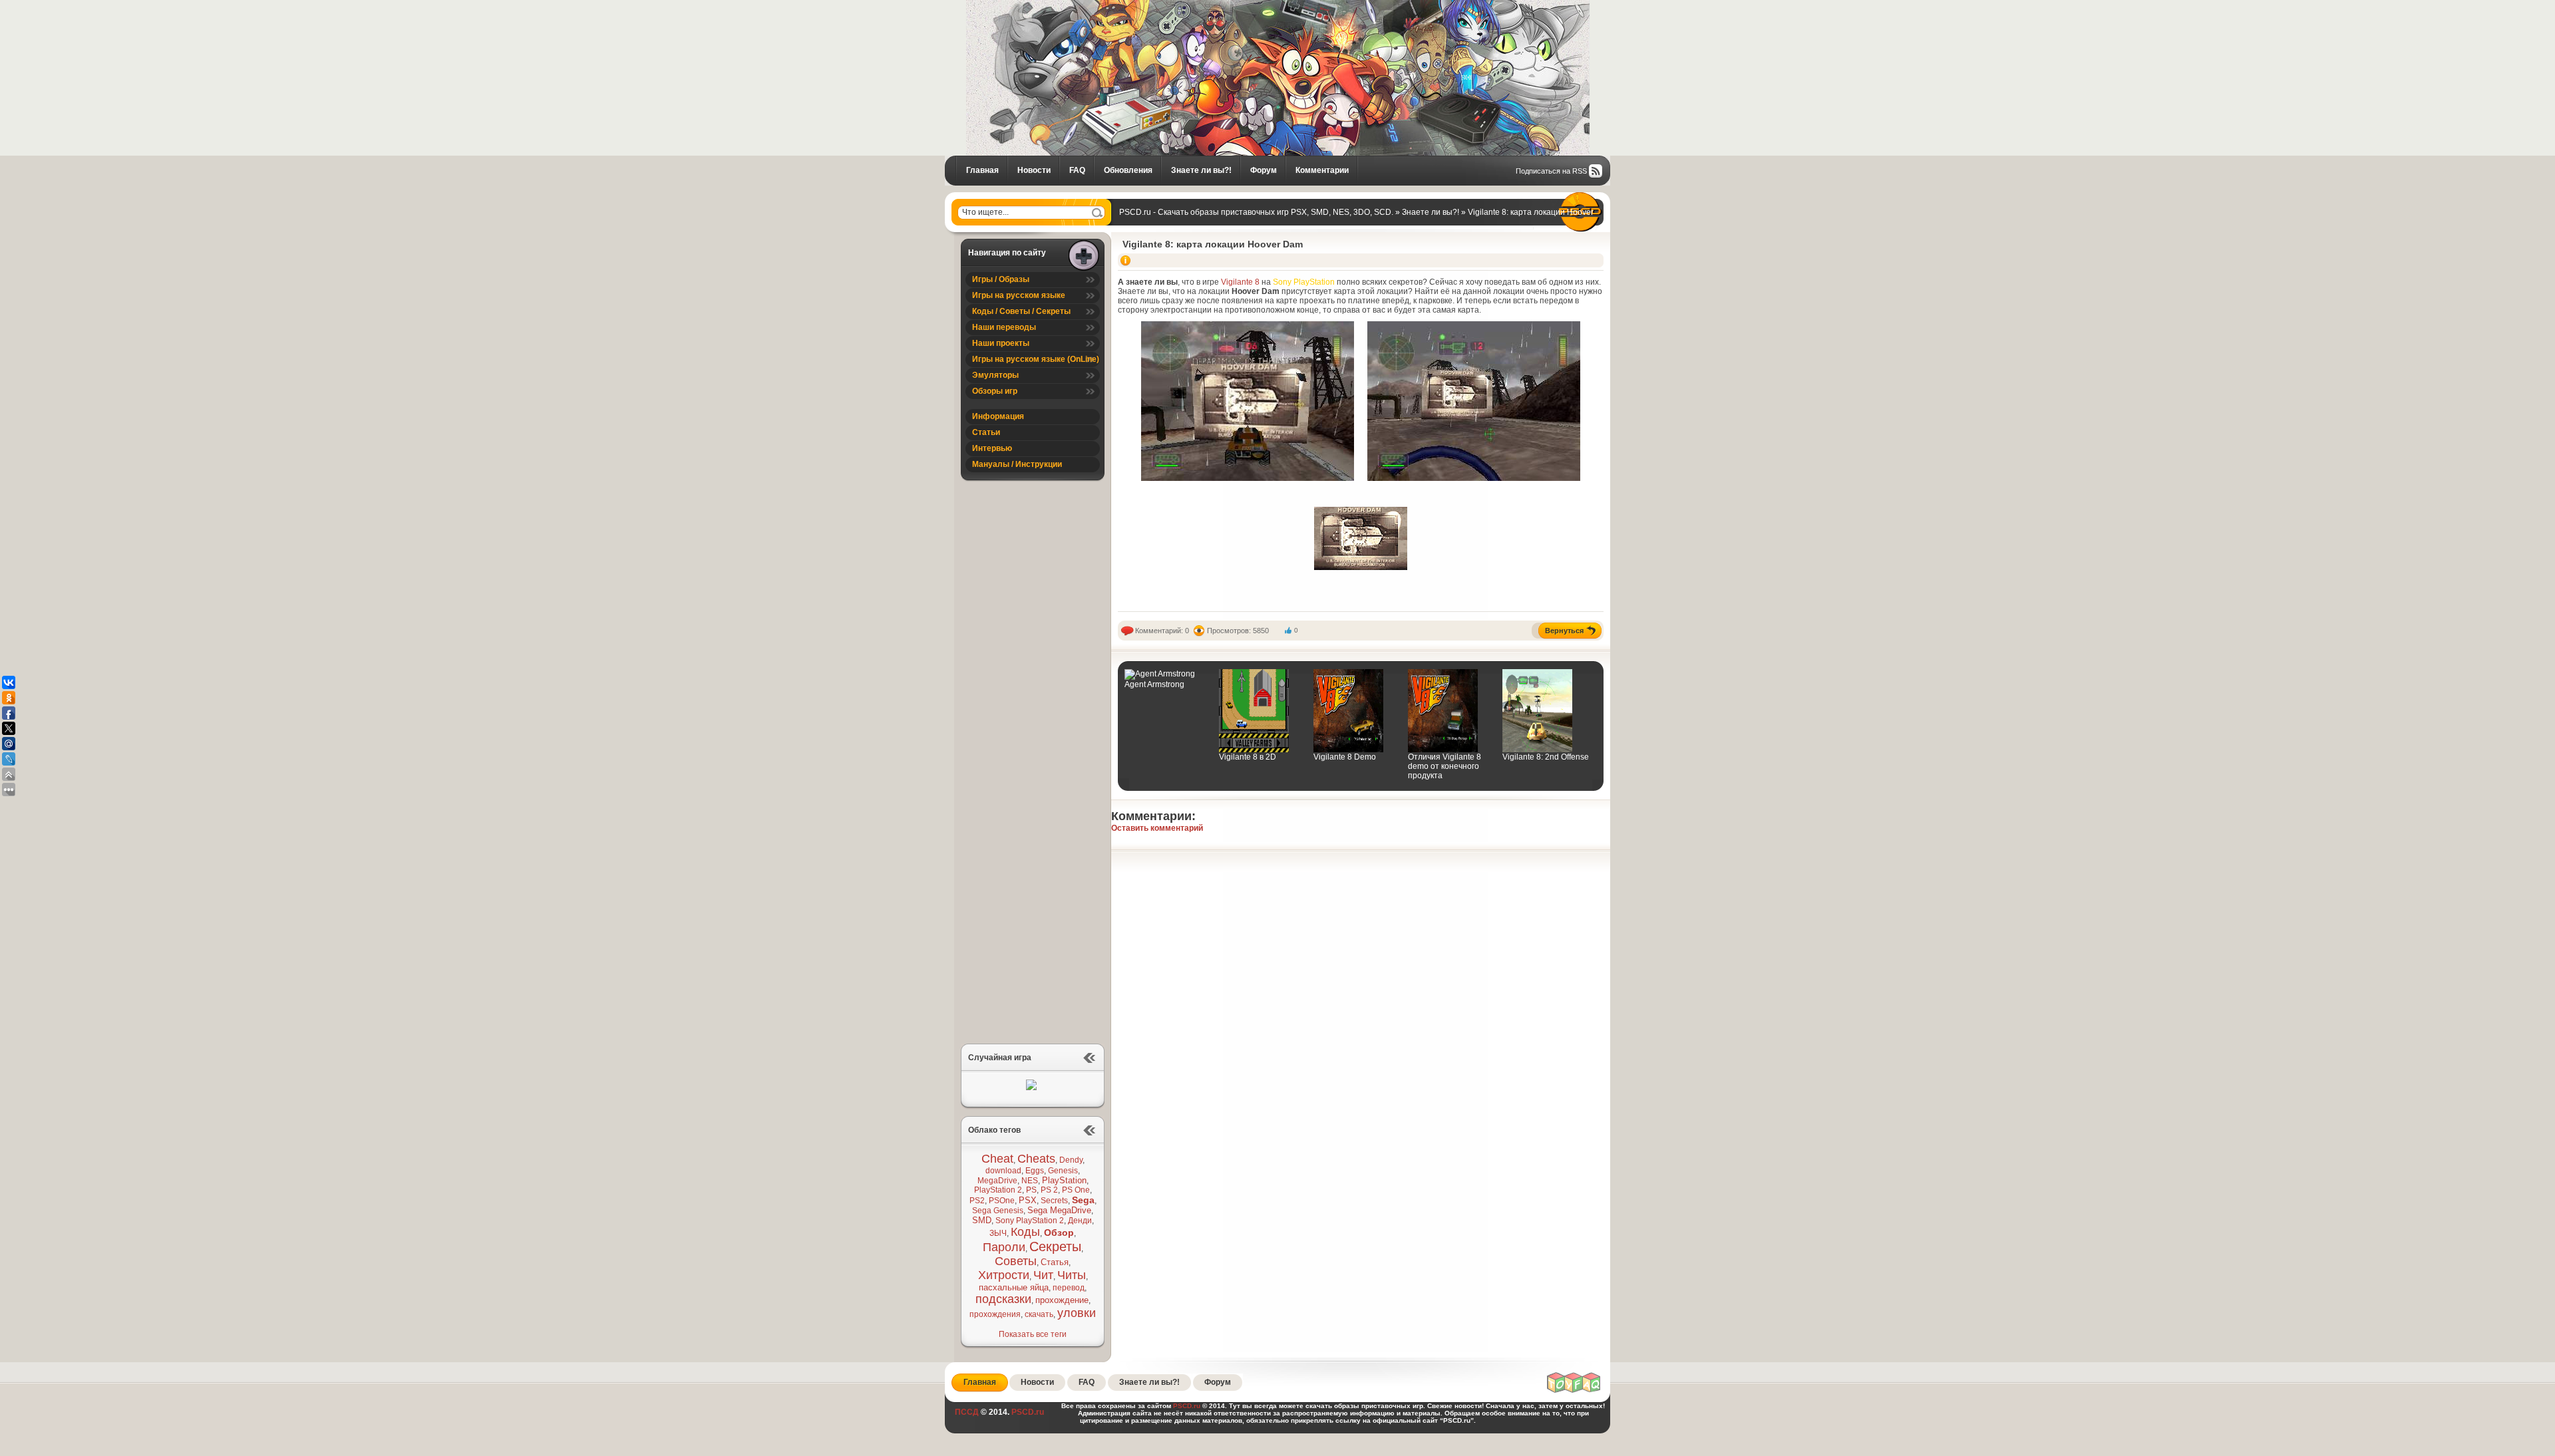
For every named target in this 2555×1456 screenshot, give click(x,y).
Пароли (1004, 1247)
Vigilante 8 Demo (1345, 757)
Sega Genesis (998, 1211)
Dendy (1071, 1160)
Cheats (1036, 1159)
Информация (998, 416)
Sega (1083, 1200)
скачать (1039, 1314)
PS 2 (1049, 1190)
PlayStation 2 (998, 1190)
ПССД (967, 1412)
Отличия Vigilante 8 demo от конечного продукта (1445, 766)
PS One (1076, 1190)
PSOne (1002, 1201)
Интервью (992, 448)
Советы (1016, 1261)
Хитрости (1004, 1275)
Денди (1080, 1221)
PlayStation (1064, 1180)
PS (1031, 1190)
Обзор (1059, 1233)
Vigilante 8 (1240, 282)
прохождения (995, 1314)
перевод (1069, 1288)
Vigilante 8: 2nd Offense (1546, 757)
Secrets (1054, 1201)
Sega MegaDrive (1059, 1210)
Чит (1043, 1275)
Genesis (1063, 1171)
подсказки (1003, 1299)
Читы (1072, 1275)
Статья (1055, 1262)
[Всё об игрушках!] (1574, 1391)
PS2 (977, 1201)
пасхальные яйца (1014, 1287)
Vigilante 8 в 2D (1248, 757)
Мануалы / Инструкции (1017, 464)
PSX (1028, 1200)
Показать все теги (1033, 1334)
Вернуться (1564, 631)
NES (1030, 1181)
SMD (982, 1220)
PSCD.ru (1027, 1412)
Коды (1025, 1232)
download (1003, 1171)
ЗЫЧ (998, 1233)
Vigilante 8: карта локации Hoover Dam (1213, 244)
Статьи (986, 432)
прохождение (1062, 1300)
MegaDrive (997, 1181)
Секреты (1055, 1246)
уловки (1077, 1313)
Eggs (1035, 1171)
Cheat (997, 1159)
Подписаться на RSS (1551, 171)
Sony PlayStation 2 (1030, 1221)
